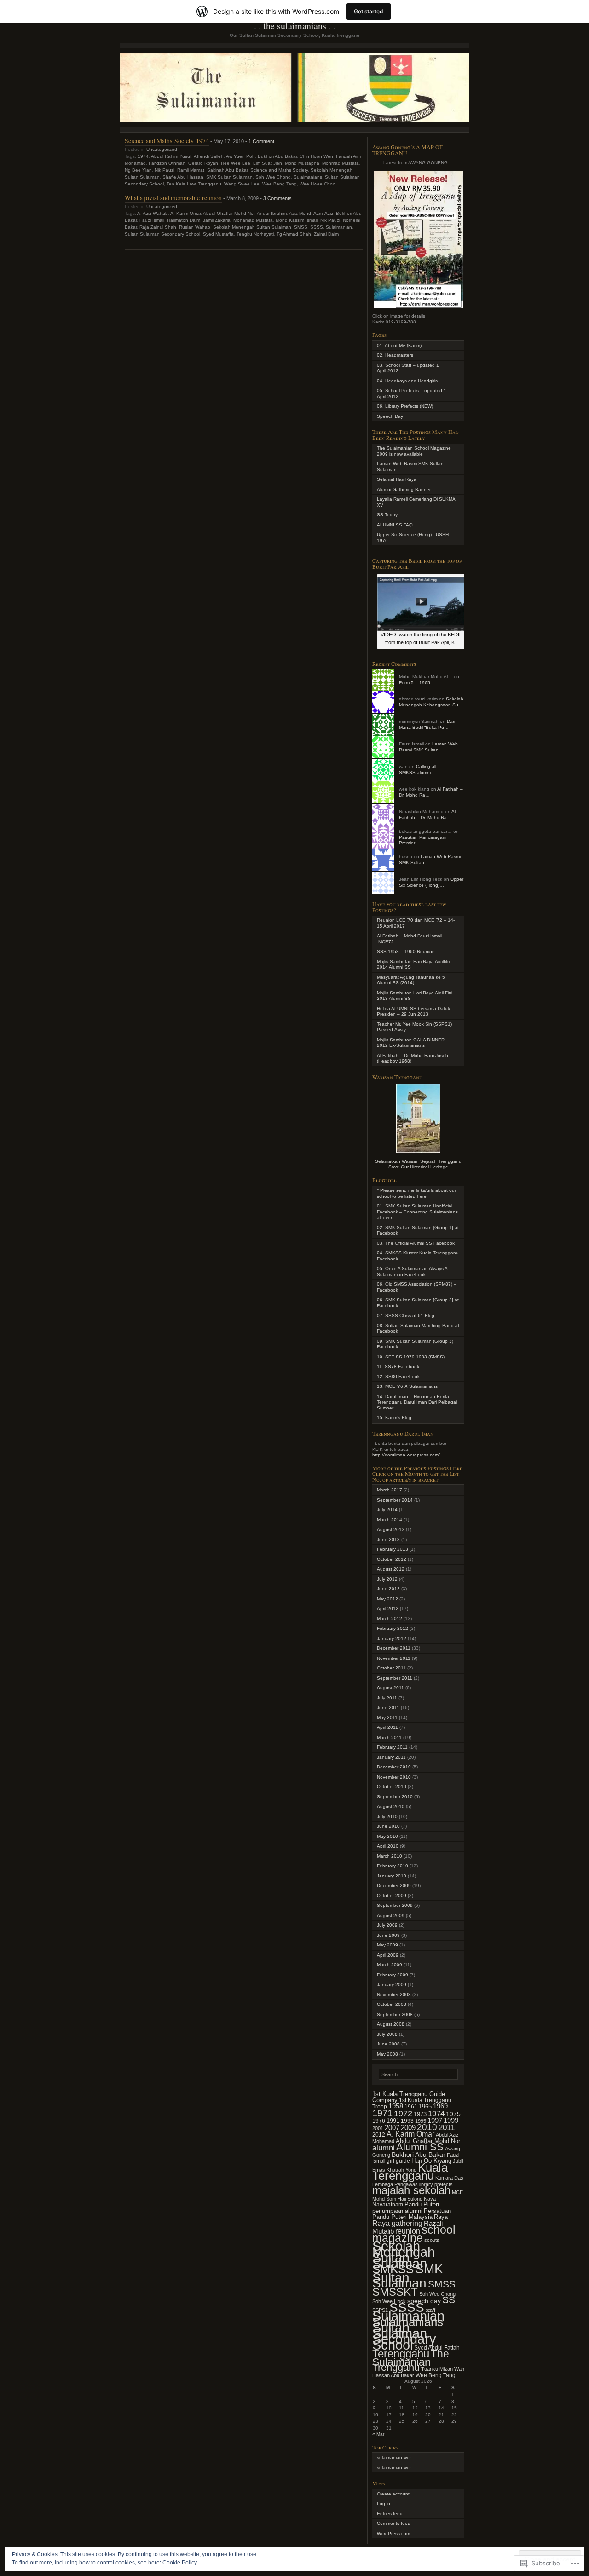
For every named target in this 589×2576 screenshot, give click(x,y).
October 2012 (392, 1559)
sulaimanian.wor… (396, 2458)
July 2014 (387, 1510)
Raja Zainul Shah (158, 227)
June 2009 (388, 1935)
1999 (451, 2120)
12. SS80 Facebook (398, 1377)
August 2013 (391, 1529)
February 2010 (393, 1866)
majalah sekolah (411, 2190)
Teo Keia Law (181, 184)
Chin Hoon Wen (316, 156)
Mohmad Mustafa (341, 163)
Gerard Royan (203, 163)
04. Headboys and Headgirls (407, 381)
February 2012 (393, 1628)
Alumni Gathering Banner (404, 489)
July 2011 (387, 1698)
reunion (408, 2231)
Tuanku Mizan (437, 2369)
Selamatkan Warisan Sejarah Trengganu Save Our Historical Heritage (418, 1164)
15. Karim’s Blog (394, 1418)
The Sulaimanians (295, 26)
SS (449, 2300)
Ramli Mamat (191, 170)
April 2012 (388, 1609)
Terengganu (401, 2354)
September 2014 (395, 1500)
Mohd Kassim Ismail (297, 220)
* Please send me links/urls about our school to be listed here (416, 1193)
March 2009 (390, 1965)
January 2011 (391, 1757)
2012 (379, 2135)
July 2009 (387, 1925)
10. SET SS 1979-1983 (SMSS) (411, 1357)
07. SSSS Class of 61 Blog (406, 1315)
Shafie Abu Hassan (183, 177)
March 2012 (390, 1619)
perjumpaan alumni (397, 2211)
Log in (384, 2504)
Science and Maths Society (279, 170)
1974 (143, 156)
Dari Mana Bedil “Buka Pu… (427, 724)
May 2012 (387, 1599)
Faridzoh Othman (167, 163)
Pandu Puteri (422, 2205)
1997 (435, 2120)
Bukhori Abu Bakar (277, 156)
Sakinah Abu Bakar (227, 170)
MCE (457, 2192)
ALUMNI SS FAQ (395, 525)
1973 (420, 2114)
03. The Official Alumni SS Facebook (416, 1243)
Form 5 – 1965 (415, 683)
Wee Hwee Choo (318, 184)
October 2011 (391, 1668)
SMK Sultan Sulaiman (229, 177)
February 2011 (392, 1747)
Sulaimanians (308, 177)
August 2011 (390, 1688)
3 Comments (277, 198)
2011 (447, 2128)
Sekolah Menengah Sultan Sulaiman (252, 227)
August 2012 (391, 1569)
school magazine (414, 2234)
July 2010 (387, 1816)
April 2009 (388, 1955)
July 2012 (387, 1579)
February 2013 (393, 1549)
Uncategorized (162, 149)
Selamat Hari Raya (397, 479)
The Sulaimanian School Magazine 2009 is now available (414, 451)
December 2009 (394, 1886)
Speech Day (390, 416)
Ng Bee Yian (138, 170)
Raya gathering (397, 2223)
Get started (369, 11)
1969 (440, 2106)
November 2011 (394, 1658)
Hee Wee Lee (236, 163)
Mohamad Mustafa (253, 220)
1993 (407, 2121)
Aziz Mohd (300, 213)
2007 (392, 2128)
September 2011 (395, 1678)
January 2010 (392, 1876)
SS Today (387, 515)
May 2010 (387, 1836)
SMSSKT (395, 2292)
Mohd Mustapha (302, 163)
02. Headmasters (395, 355)
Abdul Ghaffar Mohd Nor (229, 213)
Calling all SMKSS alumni (418, 769)
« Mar (378, 2434)
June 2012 (388, 1589)
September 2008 (395, 2014)
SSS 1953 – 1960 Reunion (406, 951)
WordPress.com (393, 2533)
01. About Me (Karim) (399, 345)
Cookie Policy (180, 2563)
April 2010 (388, 1846)
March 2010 (390, 1856)
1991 (393, 2121)
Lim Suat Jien (268, 163)
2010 (427, 2127)
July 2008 (387, 2034)
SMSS (301, 227)
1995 (421, 2121)
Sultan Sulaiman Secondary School (162, 234)
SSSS (317, 227)
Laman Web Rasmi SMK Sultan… (428, 747)
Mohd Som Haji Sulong (397, 2199)
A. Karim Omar (185, 213)
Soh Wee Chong (273, 177)
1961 (411, 2107)
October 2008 (392, 2004)
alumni (384, 2148)
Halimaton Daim (184, 220)
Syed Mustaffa (218, 234)
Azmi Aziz (323, 213)
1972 (403, 2114)
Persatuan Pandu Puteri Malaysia (412, 2214)
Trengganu (210, 184)
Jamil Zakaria (217, 220)
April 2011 (387, 1727)
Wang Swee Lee (242, 184)
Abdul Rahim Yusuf (171, 156)
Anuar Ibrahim (272, 213)
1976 (379, 2121)
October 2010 (392, 1787)
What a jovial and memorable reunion (173, 198)
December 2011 (394, 1648)
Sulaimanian (339, 227)
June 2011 (388, 1707)
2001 (378, 2128)
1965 (425, 2106)
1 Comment (261, 141)
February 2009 (393, 1975)
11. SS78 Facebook (398, 1366)
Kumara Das (449, 2178)
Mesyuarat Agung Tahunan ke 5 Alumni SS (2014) (411, 980)
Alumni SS (420, 2147)
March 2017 (390, 1490)
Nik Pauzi (165, 170)
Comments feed (394, 2523)
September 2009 (395, 1905)
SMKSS (393, 2269)
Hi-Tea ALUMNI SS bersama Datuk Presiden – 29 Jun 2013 (413, 1011)
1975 (453, 2114)
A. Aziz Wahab (153, 213)
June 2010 (388, 1826)
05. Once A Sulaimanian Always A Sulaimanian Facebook (412, 1271)
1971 (382, 2113)
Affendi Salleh (209, 156)
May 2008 (387, 2054)
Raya (441, 2217)
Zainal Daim (326, 234)
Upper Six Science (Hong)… (431, 882)
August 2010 (391, 1806)
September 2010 (395, 1797)
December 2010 (394, 1767)
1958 (396, 2106)
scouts (432, 2240)
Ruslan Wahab (195, 227)
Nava (430, 2199)
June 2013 (388, 1539)
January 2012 (392, 1638)
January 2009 (392, 1984)
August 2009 (391, 1915)
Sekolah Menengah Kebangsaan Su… (431, 702)
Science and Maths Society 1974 (167, 141)
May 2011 (387, 1718)
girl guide (398, 2161)
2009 (408, 2128)
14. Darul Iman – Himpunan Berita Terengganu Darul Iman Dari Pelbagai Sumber (417, 1402)
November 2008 (394, 1995)
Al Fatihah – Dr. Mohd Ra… (427, 814)
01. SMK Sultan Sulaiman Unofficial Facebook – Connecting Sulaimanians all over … (417, 1212)
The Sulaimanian (411, 2358)
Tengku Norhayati (255, 234)
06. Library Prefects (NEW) (405, 406)
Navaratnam (388, 2205)
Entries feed (390, 2514)
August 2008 (391, 2024)
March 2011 (389, 1737)
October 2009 (392, 1896)
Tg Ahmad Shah (294, 234)
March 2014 (390, 1520)
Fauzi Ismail (152, 220)
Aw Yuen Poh (240, 156)
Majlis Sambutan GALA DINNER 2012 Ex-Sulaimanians (411, 1043)
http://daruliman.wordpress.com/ (406, 1455)
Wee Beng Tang (280, 184)
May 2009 (387, 1945)
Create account (393, 2494)
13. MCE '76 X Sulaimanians (407, 1386)
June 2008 (388, 2044)
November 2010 (394, 1777)
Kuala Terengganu (410, 2172)
